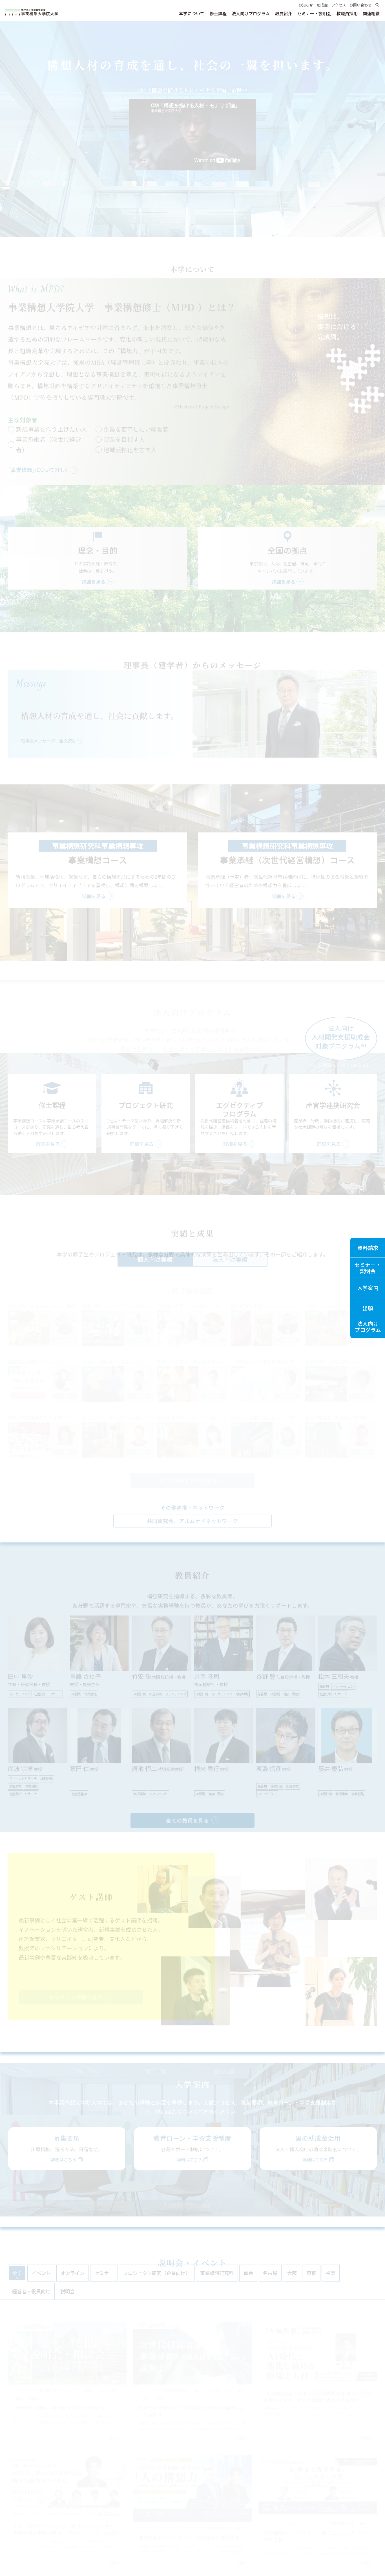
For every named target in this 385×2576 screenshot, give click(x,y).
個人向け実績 (155, 1259)
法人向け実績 (230, 1259)
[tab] (17, 2273)
